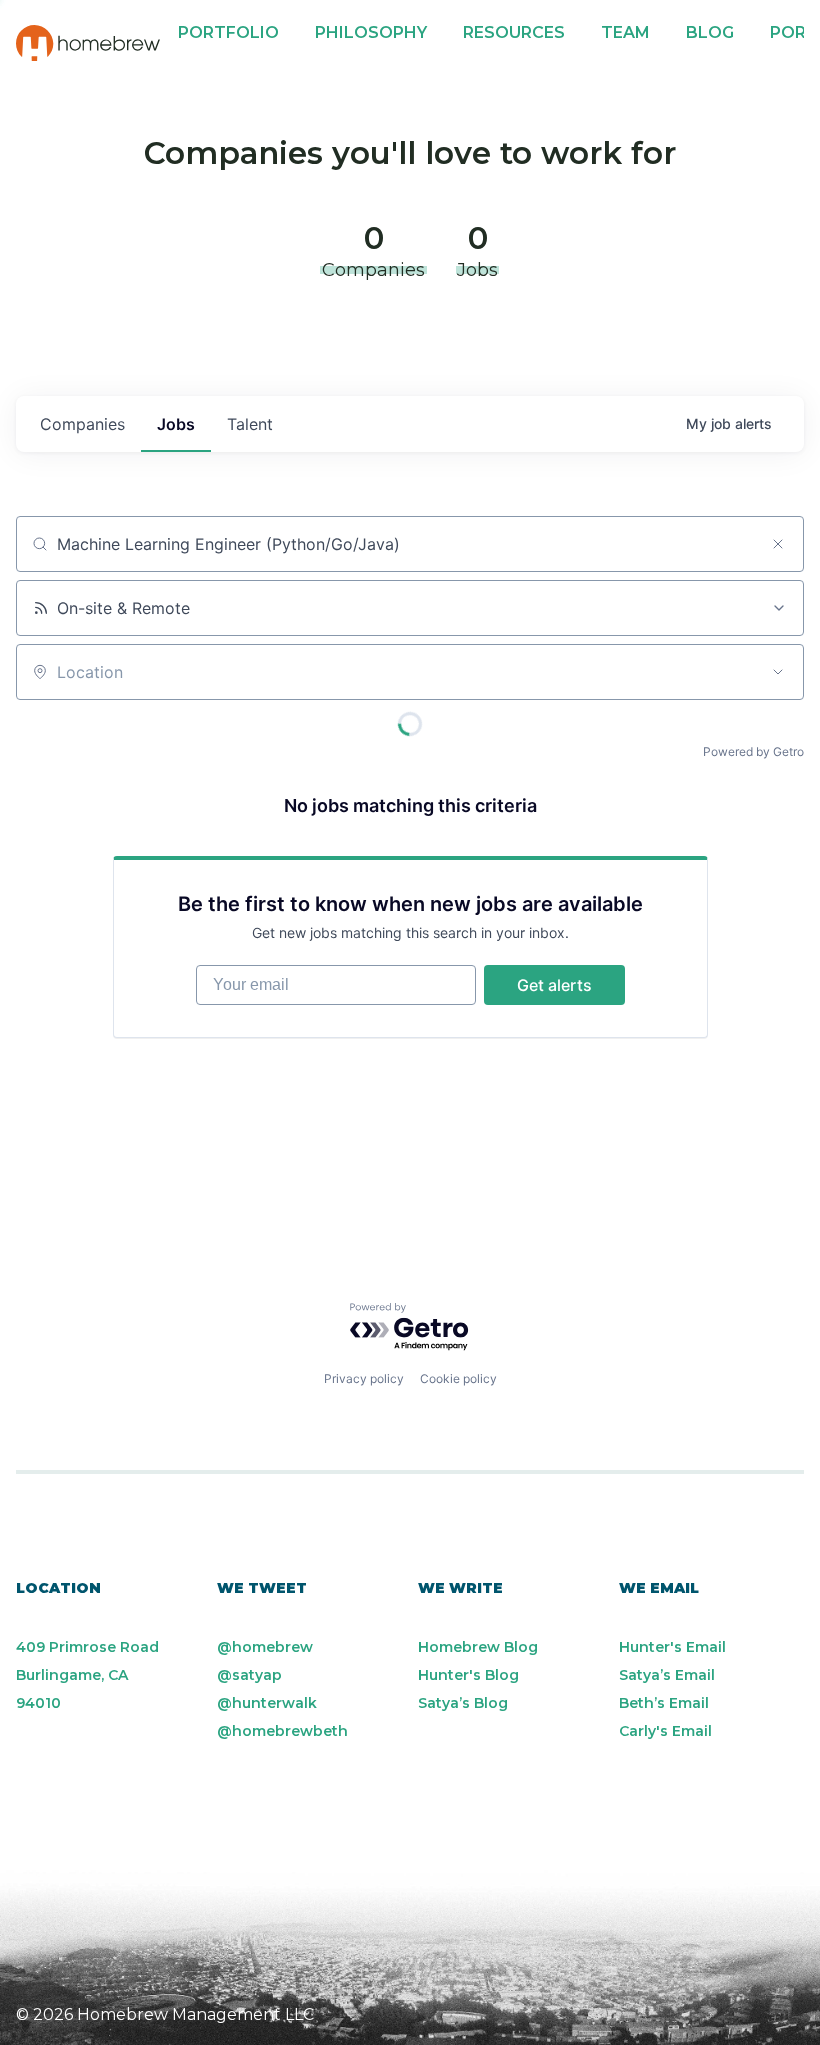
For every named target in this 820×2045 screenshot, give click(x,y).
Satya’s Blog (463, 1703)
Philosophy (371, 32)
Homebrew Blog (478, 1647)
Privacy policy (364, 1378)
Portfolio (228, 32)
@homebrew (265, 1647)
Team (625, 32)
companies (82, 424)
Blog (710, 32)
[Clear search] (778, 544)
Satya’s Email (667, 1675)
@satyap (249, 1675)
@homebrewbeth (282, 1731)
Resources (514, 32)
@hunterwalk (267, 1703)
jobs (176, 424)
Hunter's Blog (468, 1675)
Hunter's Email (672, 1647)
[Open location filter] (778, 672)
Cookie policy (458, 1378)
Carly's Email (665, 1731)
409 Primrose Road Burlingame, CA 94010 (87, 1675)
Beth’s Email (664, 1703)
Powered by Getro (753, 751)
